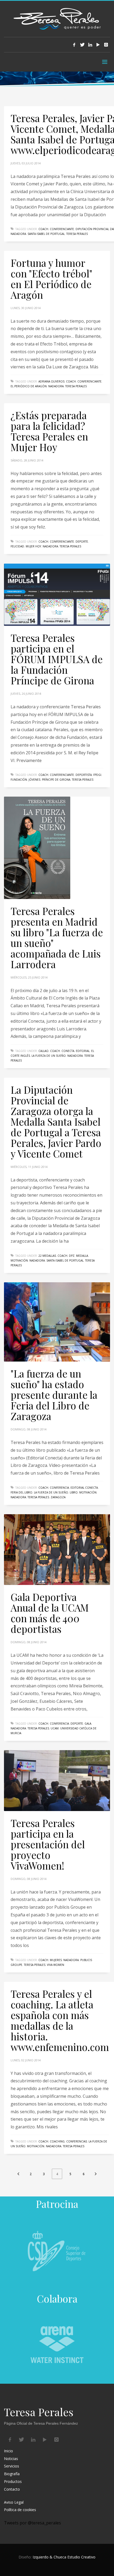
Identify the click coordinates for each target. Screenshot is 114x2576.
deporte (82, 542)
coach (43, 229)
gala (88, 1724)
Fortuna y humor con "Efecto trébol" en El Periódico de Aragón (51, 279)
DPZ (72, 1256)
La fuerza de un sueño (49, 1056)
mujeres (56, 1960)
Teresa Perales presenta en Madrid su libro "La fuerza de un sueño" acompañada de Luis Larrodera (57, 937)
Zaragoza (58, 1497)
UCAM (55, 1728)
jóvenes (34, 780)
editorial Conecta (84, 1488)
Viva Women (56, 1965)
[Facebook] (74, 45)
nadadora (18, 234)
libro (74, 1492)
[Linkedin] (90, 45)
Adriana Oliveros (51, 381)
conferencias (77, 2141)
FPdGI (97, 775)
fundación (19, 780)
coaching (57, 2141)
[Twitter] (82, 45)
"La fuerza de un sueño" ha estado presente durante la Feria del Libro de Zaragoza (54, 1395)
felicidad (17, 546)
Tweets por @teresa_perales (32, 2523)
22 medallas (47, 1256)
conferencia (59, 1488)
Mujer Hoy (33, 546)
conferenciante (62, 229)
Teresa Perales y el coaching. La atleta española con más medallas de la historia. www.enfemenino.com (60, 2020)
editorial (83, 1051)
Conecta (68, 1051)
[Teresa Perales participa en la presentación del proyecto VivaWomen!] (57, 1780)
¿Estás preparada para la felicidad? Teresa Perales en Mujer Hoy (49, 431)
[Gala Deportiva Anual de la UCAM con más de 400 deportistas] (57, 1550)
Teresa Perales (77, 234)
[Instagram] (106, 45)
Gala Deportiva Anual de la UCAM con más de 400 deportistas (50, 1613)
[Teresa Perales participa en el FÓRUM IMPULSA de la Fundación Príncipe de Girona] (57, 595)
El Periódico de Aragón (29, 386)
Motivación (19, 1260)
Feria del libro (21, 1492)
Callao (43, 1051)
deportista (84, 775)
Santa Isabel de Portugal (46, 234)
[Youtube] (98, 45)
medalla (82, 1256)
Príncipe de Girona (56, 780)
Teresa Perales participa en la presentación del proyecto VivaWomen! (48, 1844)
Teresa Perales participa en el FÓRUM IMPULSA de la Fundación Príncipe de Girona (57, 659)
